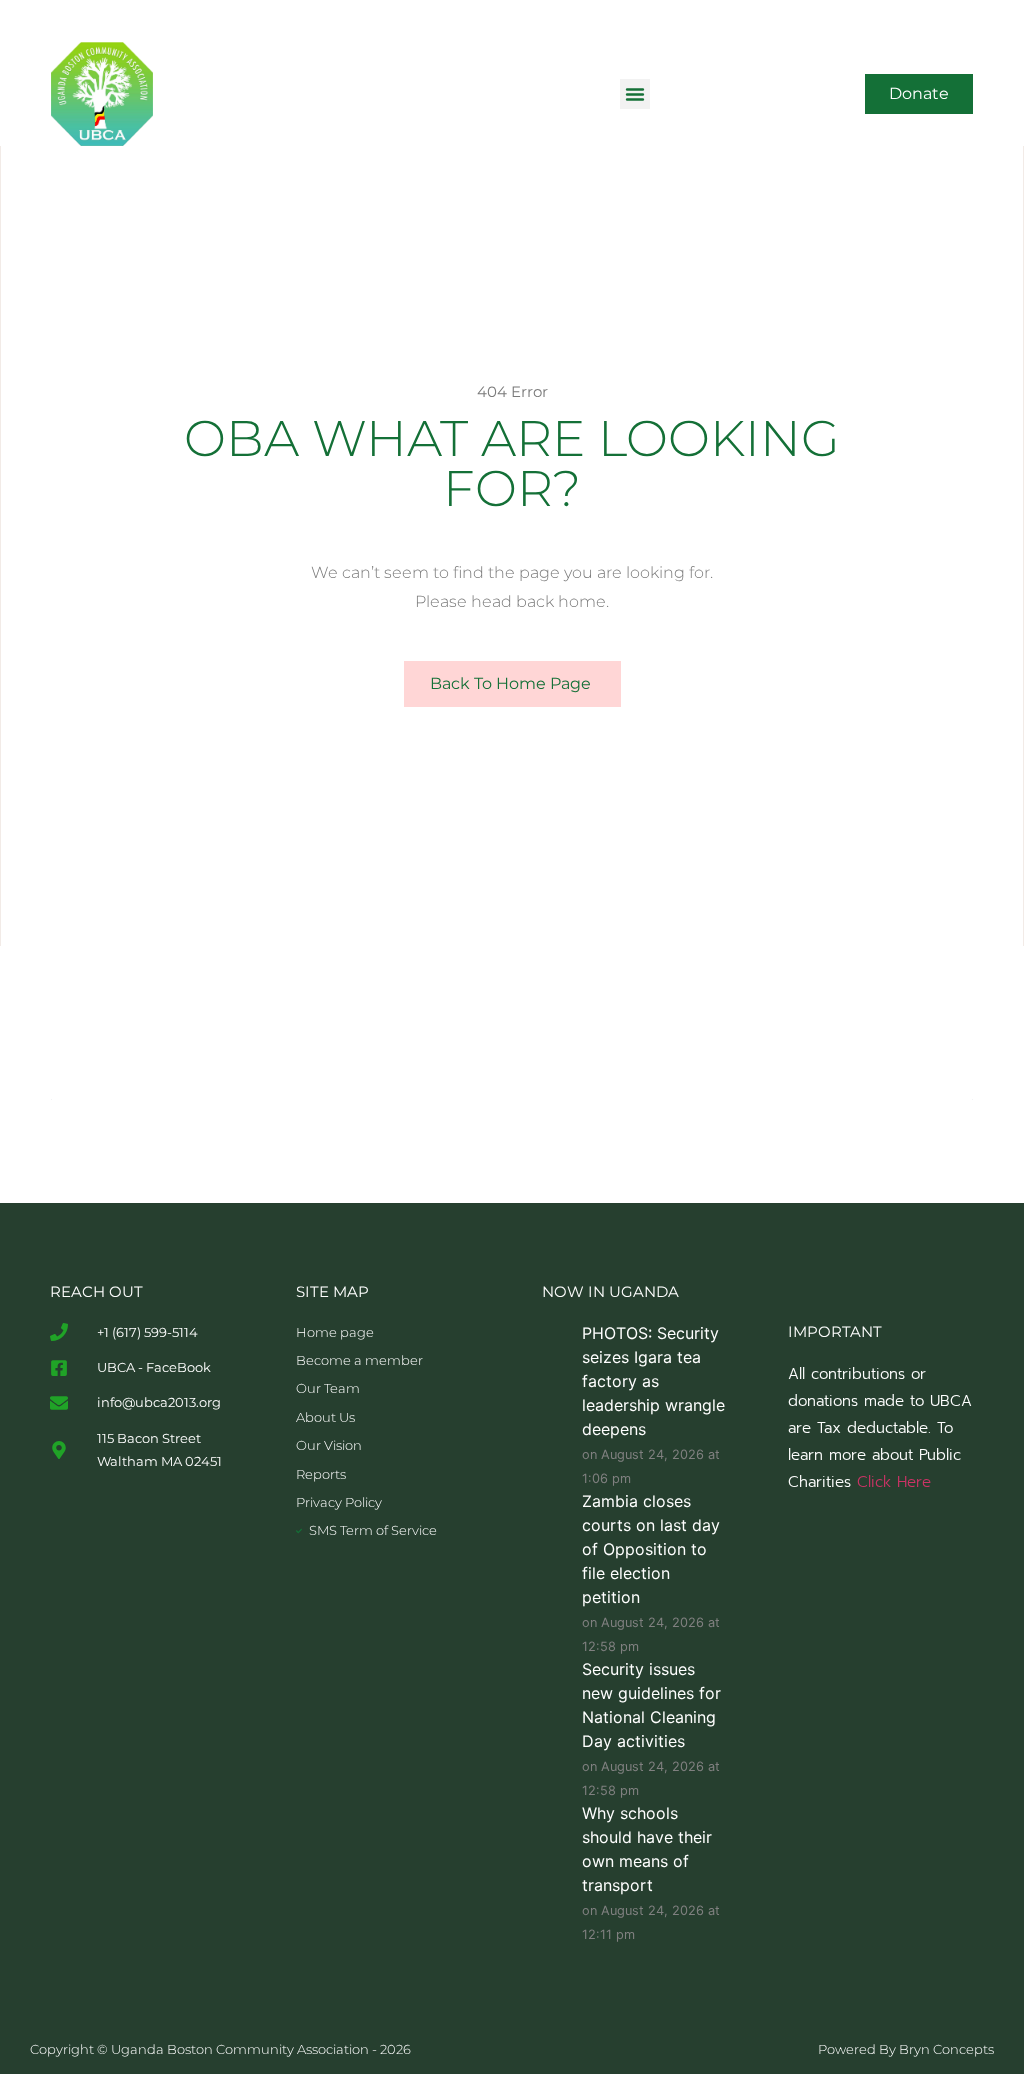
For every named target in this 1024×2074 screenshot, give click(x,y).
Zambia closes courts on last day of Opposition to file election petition (651, 1549)
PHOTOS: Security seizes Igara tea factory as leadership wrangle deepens (653, 1381)
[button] (635, 94)
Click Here (894, 1482)
